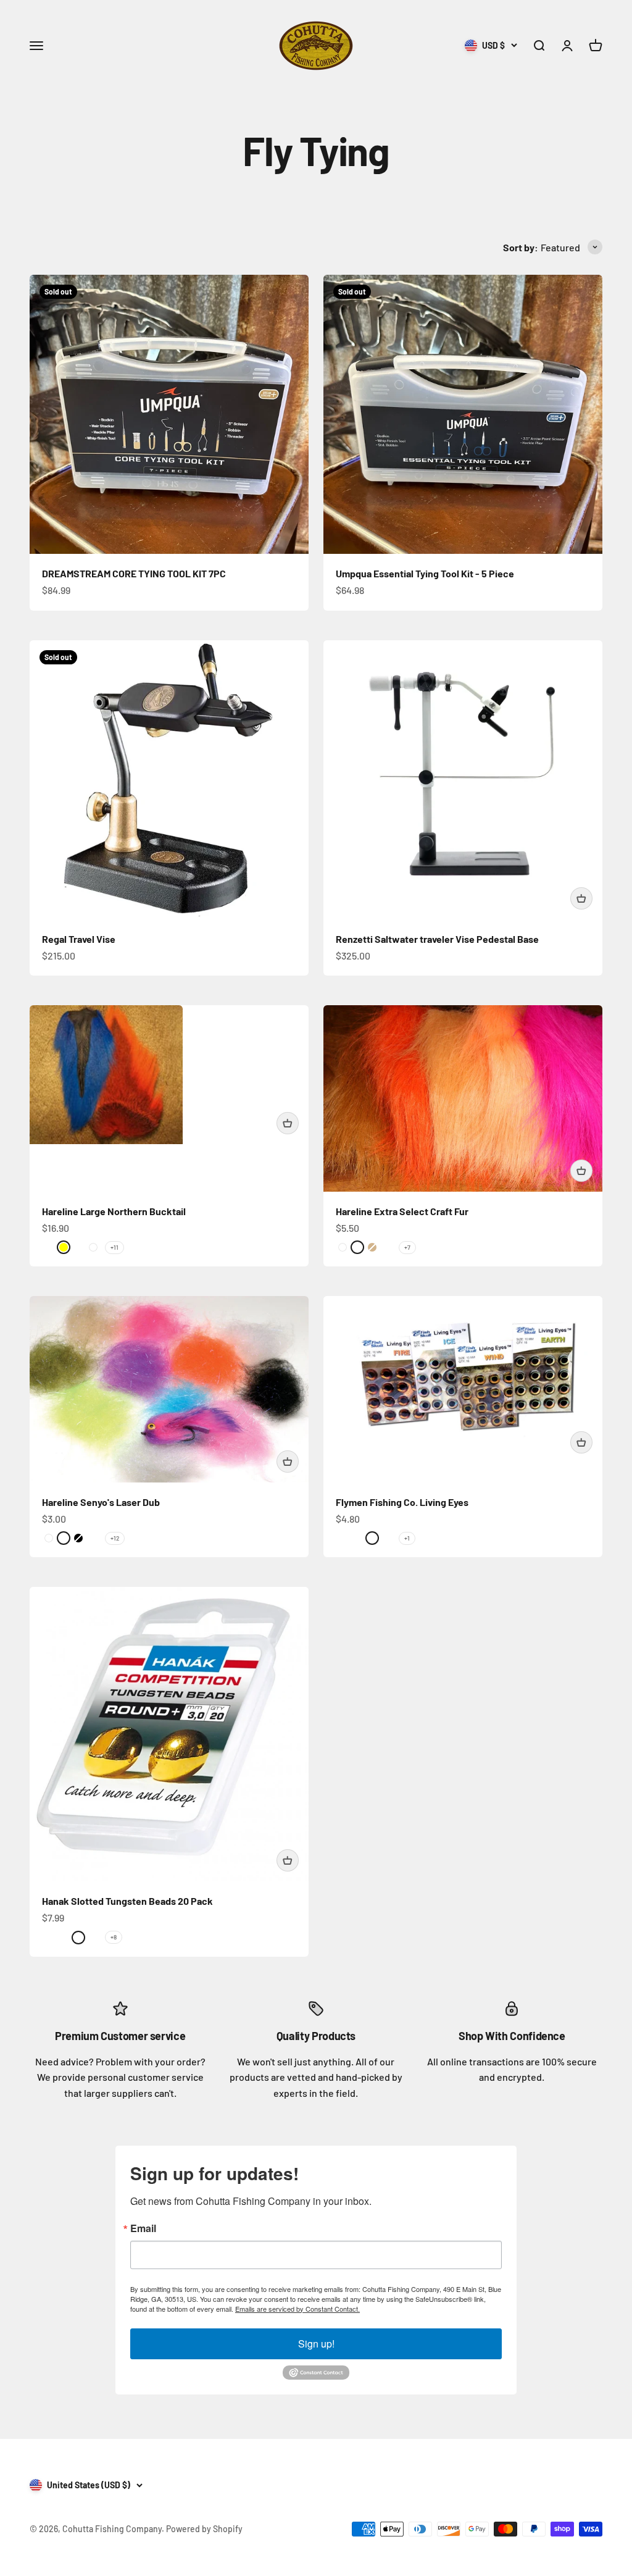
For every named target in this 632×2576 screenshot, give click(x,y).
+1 (407, 1538)
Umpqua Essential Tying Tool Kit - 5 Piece (425, 573)
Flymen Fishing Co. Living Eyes (402, 1502)
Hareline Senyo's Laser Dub (101, 1502)
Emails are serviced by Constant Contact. (297, 2309)
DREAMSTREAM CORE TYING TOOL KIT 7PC (134, 573)
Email (143, 2228)
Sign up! (316, 2344)
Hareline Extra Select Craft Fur (402, 1211)
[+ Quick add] (581, 898)
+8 (114, 1937)
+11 (114, 1247)
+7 (407, 1247)
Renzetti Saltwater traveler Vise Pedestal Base (437, 939)
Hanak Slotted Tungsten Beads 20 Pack (127, 1901)
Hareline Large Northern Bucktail (114, 1211)
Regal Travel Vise (79, 939)
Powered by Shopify (204, 2529)
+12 (115, 1538)
